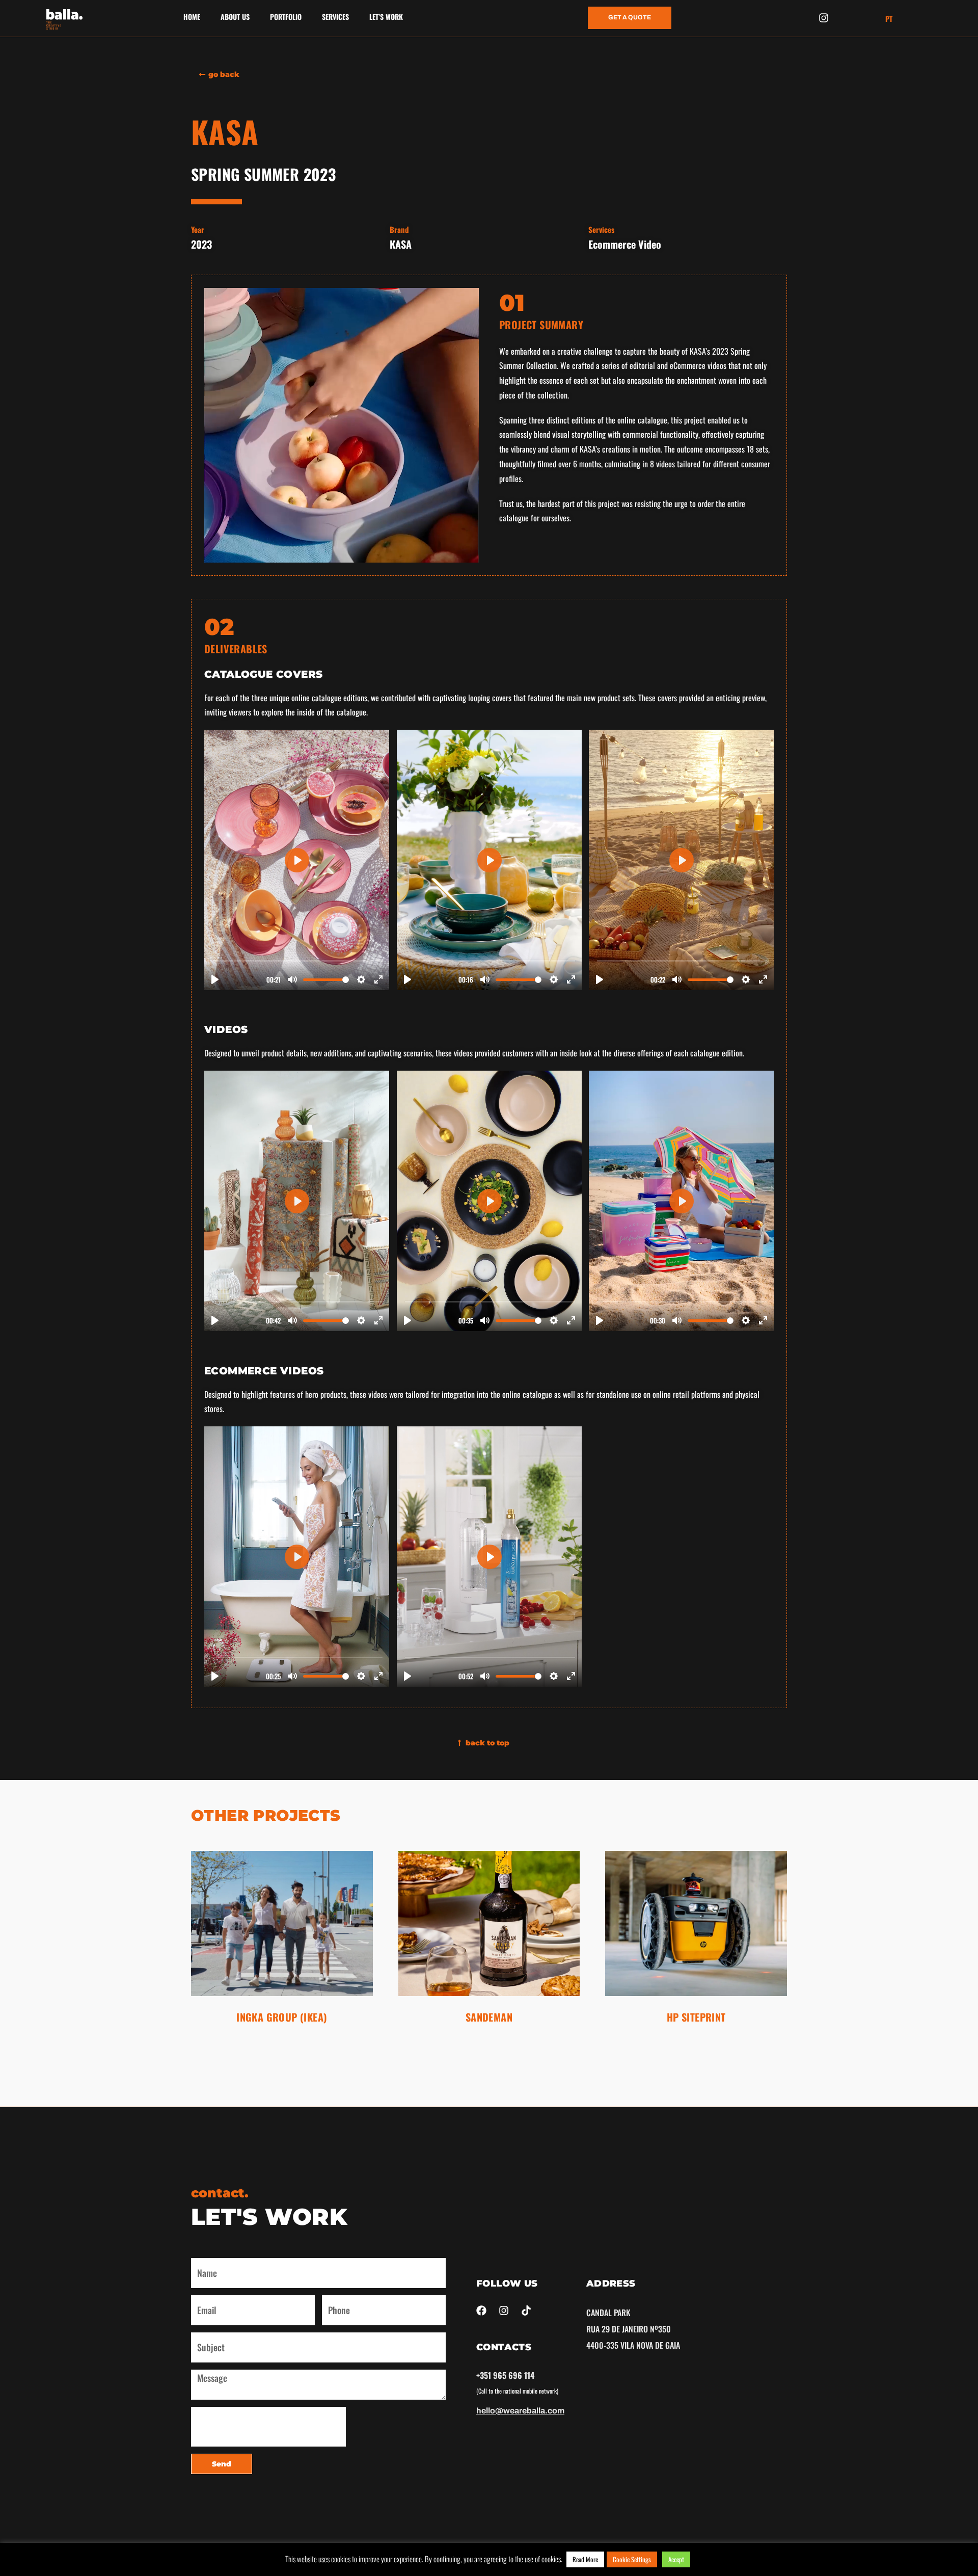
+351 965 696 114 (505, 2375)
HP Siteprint (696, 2017)
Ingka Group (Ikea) (282, 2017)
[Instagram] (824, 18)
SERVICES (335, 17)
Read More (585, 2559)
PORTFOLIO (286, 17)
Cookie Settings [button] (632, 2559)
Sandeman (489, 2017)
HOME (192, 17)
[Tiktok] (526, 2311)
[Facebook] (481, 2311)
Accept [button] (676, 2559)
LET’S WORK (386, 17)
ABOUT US (235, 17)
